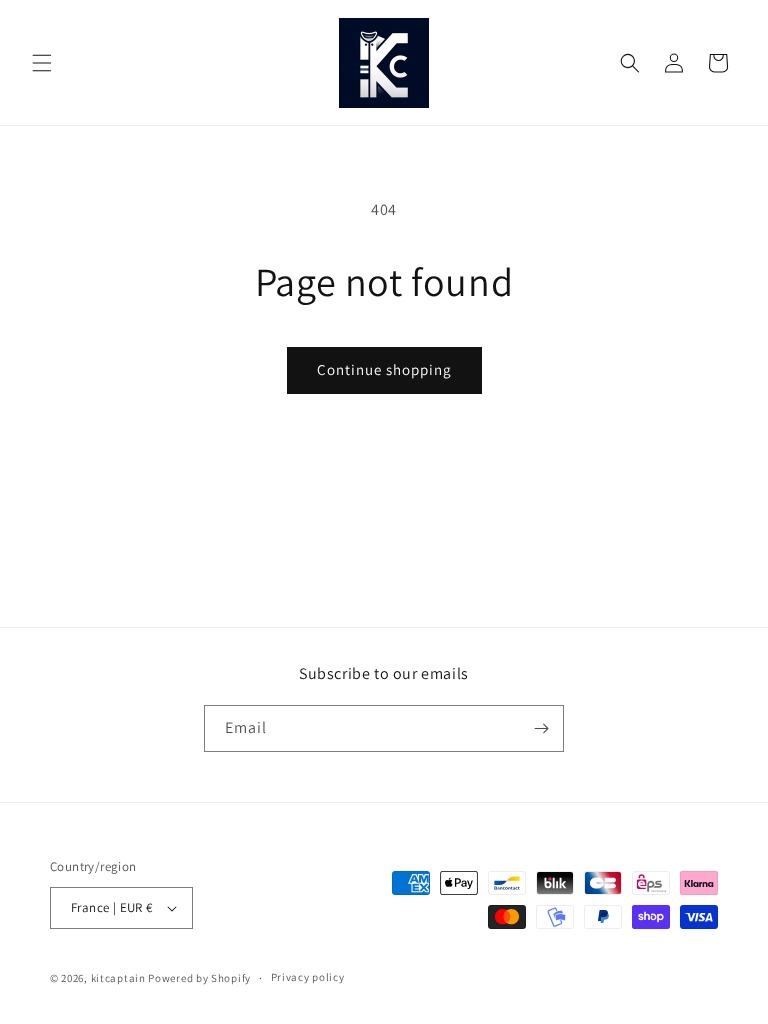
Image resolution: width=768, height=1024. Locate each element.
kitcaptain (118, 978)
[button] (42, 63)
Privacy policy (308, 977)
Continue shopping (384, 369)
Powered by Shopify (199, 978)
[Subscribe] (541, 728)
